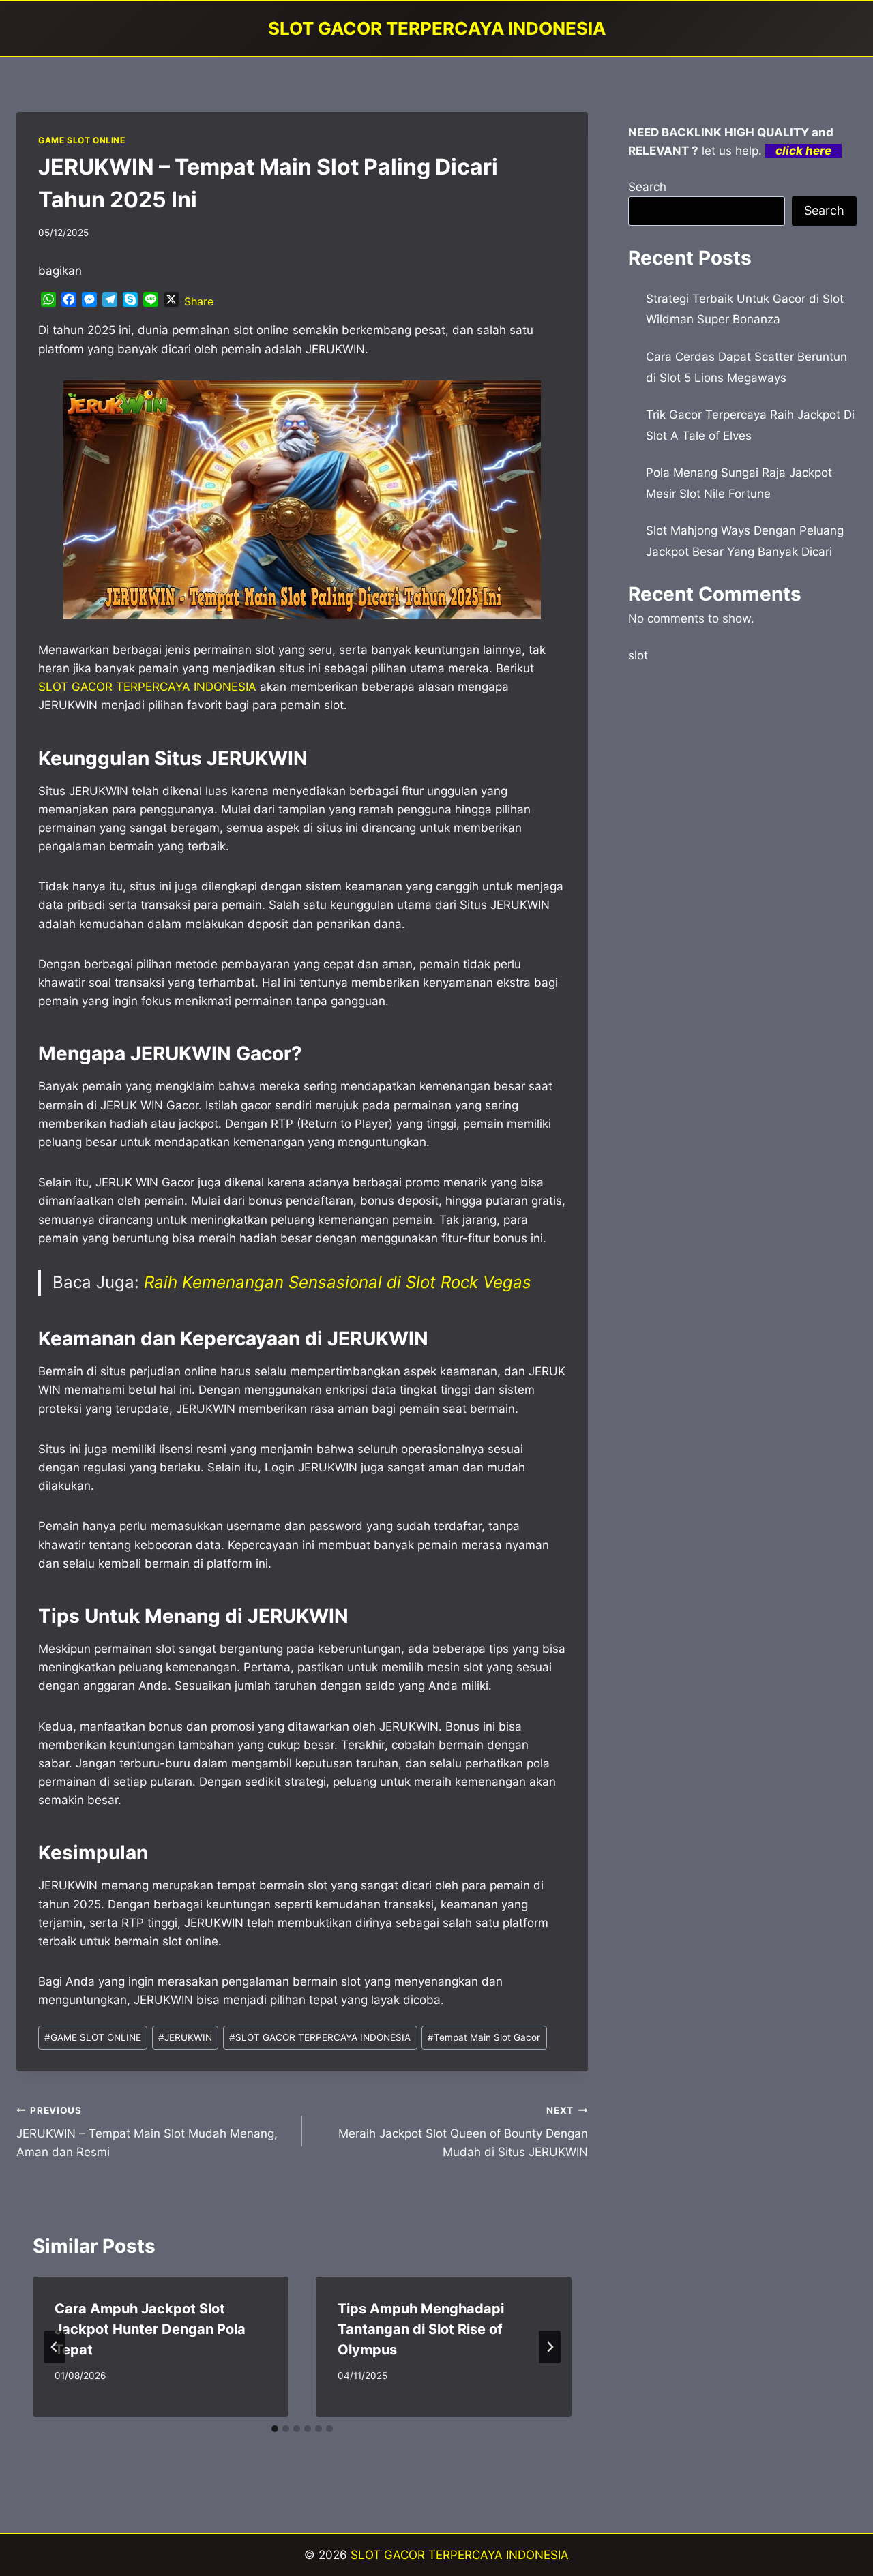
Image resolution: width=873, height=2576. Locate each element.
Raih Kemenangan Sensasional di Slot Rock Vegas (338, 1282)
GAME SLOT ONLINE (82, 140)
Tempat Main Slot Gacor (484, 2037)
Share (199, 301)
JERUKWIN (185, 2037)
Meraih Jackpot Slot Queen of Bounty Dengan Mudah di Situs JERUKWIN (463, 2132)
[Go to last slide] (55, 2347)
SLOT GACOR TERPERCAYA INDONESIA (320, 2037)
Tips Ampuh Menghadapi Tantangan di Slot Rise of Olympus (421, 2329)
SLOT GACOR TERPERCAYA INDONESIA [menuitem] (147, 687)
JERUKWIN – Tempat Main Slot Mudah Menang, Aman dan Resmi (147, 2132)
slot (638, 655)
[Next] (550, 2347)
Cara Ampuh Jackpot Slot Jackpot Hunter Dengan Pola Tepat (150, 2329)
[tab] (275, 2429)
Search (647, 187)
